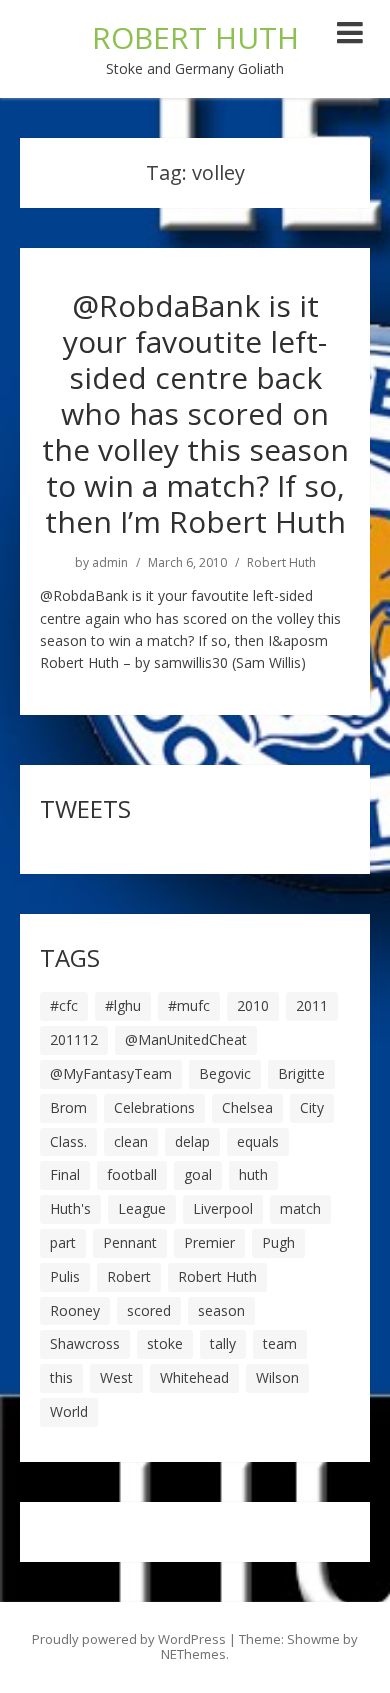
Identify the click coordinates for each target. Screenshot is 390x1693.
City (312, 1107)
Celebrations (154, 1107)
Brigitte (301, 1073)
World (69, 1411)
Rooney (75, 1310)
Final (65, 1174)
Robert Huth (281, 563)
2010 (253, 1005)
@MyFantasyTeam (111, 1073)
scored (149, 1310)
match (300, 1208)
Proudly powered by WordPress (129, 1639)
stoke (165, 1343)
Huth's (70, 1208)
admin (110, 563)
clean (131, 1141)
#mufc (189, 1005)
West (116, 1377)
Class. (68, 1141)
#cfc (64, 1005)
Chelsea (247, 1107)
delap (192, 1141)
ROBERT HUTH (195, 37)
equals (258, 1141)
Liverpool (223, 1208)
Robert (129, 1276)
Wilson (277, 1377)
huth (253, 1174)
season (221, 1310)
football (132, 1174)
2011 (312, 1005)
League (142, 1208)
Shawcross (85, 1343)
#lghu (123, 1005)
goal (198, 1174)
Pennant (130, 1242)
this (61, 1377)
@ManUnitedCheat (186, 1039)
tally (223, 1343)
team (280, 1343)
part (63, 1242)
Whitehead (194, 1377)
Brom (68, 1107)
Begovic (225, 1073)
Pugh (278, 1242)
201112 (74, 1039)
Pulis (65, 1276)
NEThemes (193, 1654)
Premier (209, 1242)
